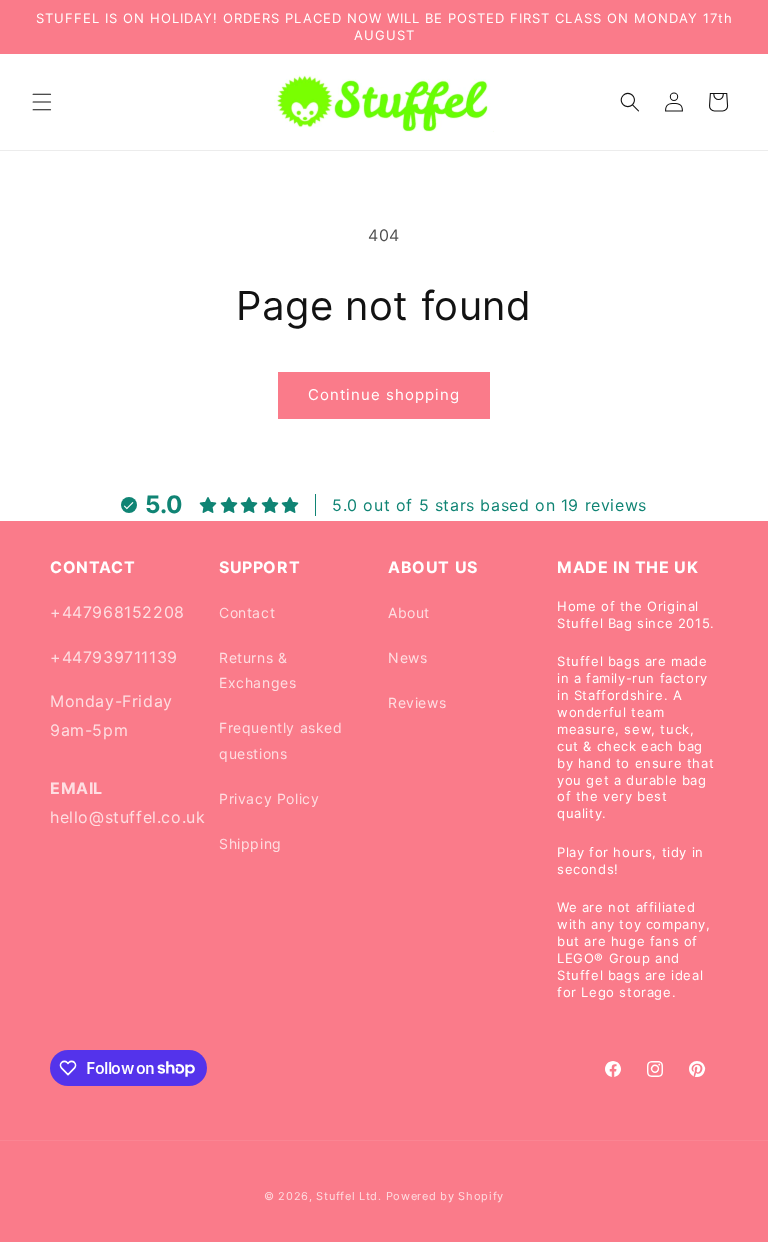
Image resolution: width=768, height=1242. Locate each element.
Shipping (250, 843)
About (409, 612)
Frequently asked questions (281, 740)
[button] (42, 102)
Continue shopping (384, 394)
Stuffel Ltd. (348, 1196)
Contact (247, 612)
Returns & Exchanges (257, 670)
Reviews (417, 702)
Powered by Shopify (445, 1196)
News (407, 657)
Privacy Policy (269, 798)
